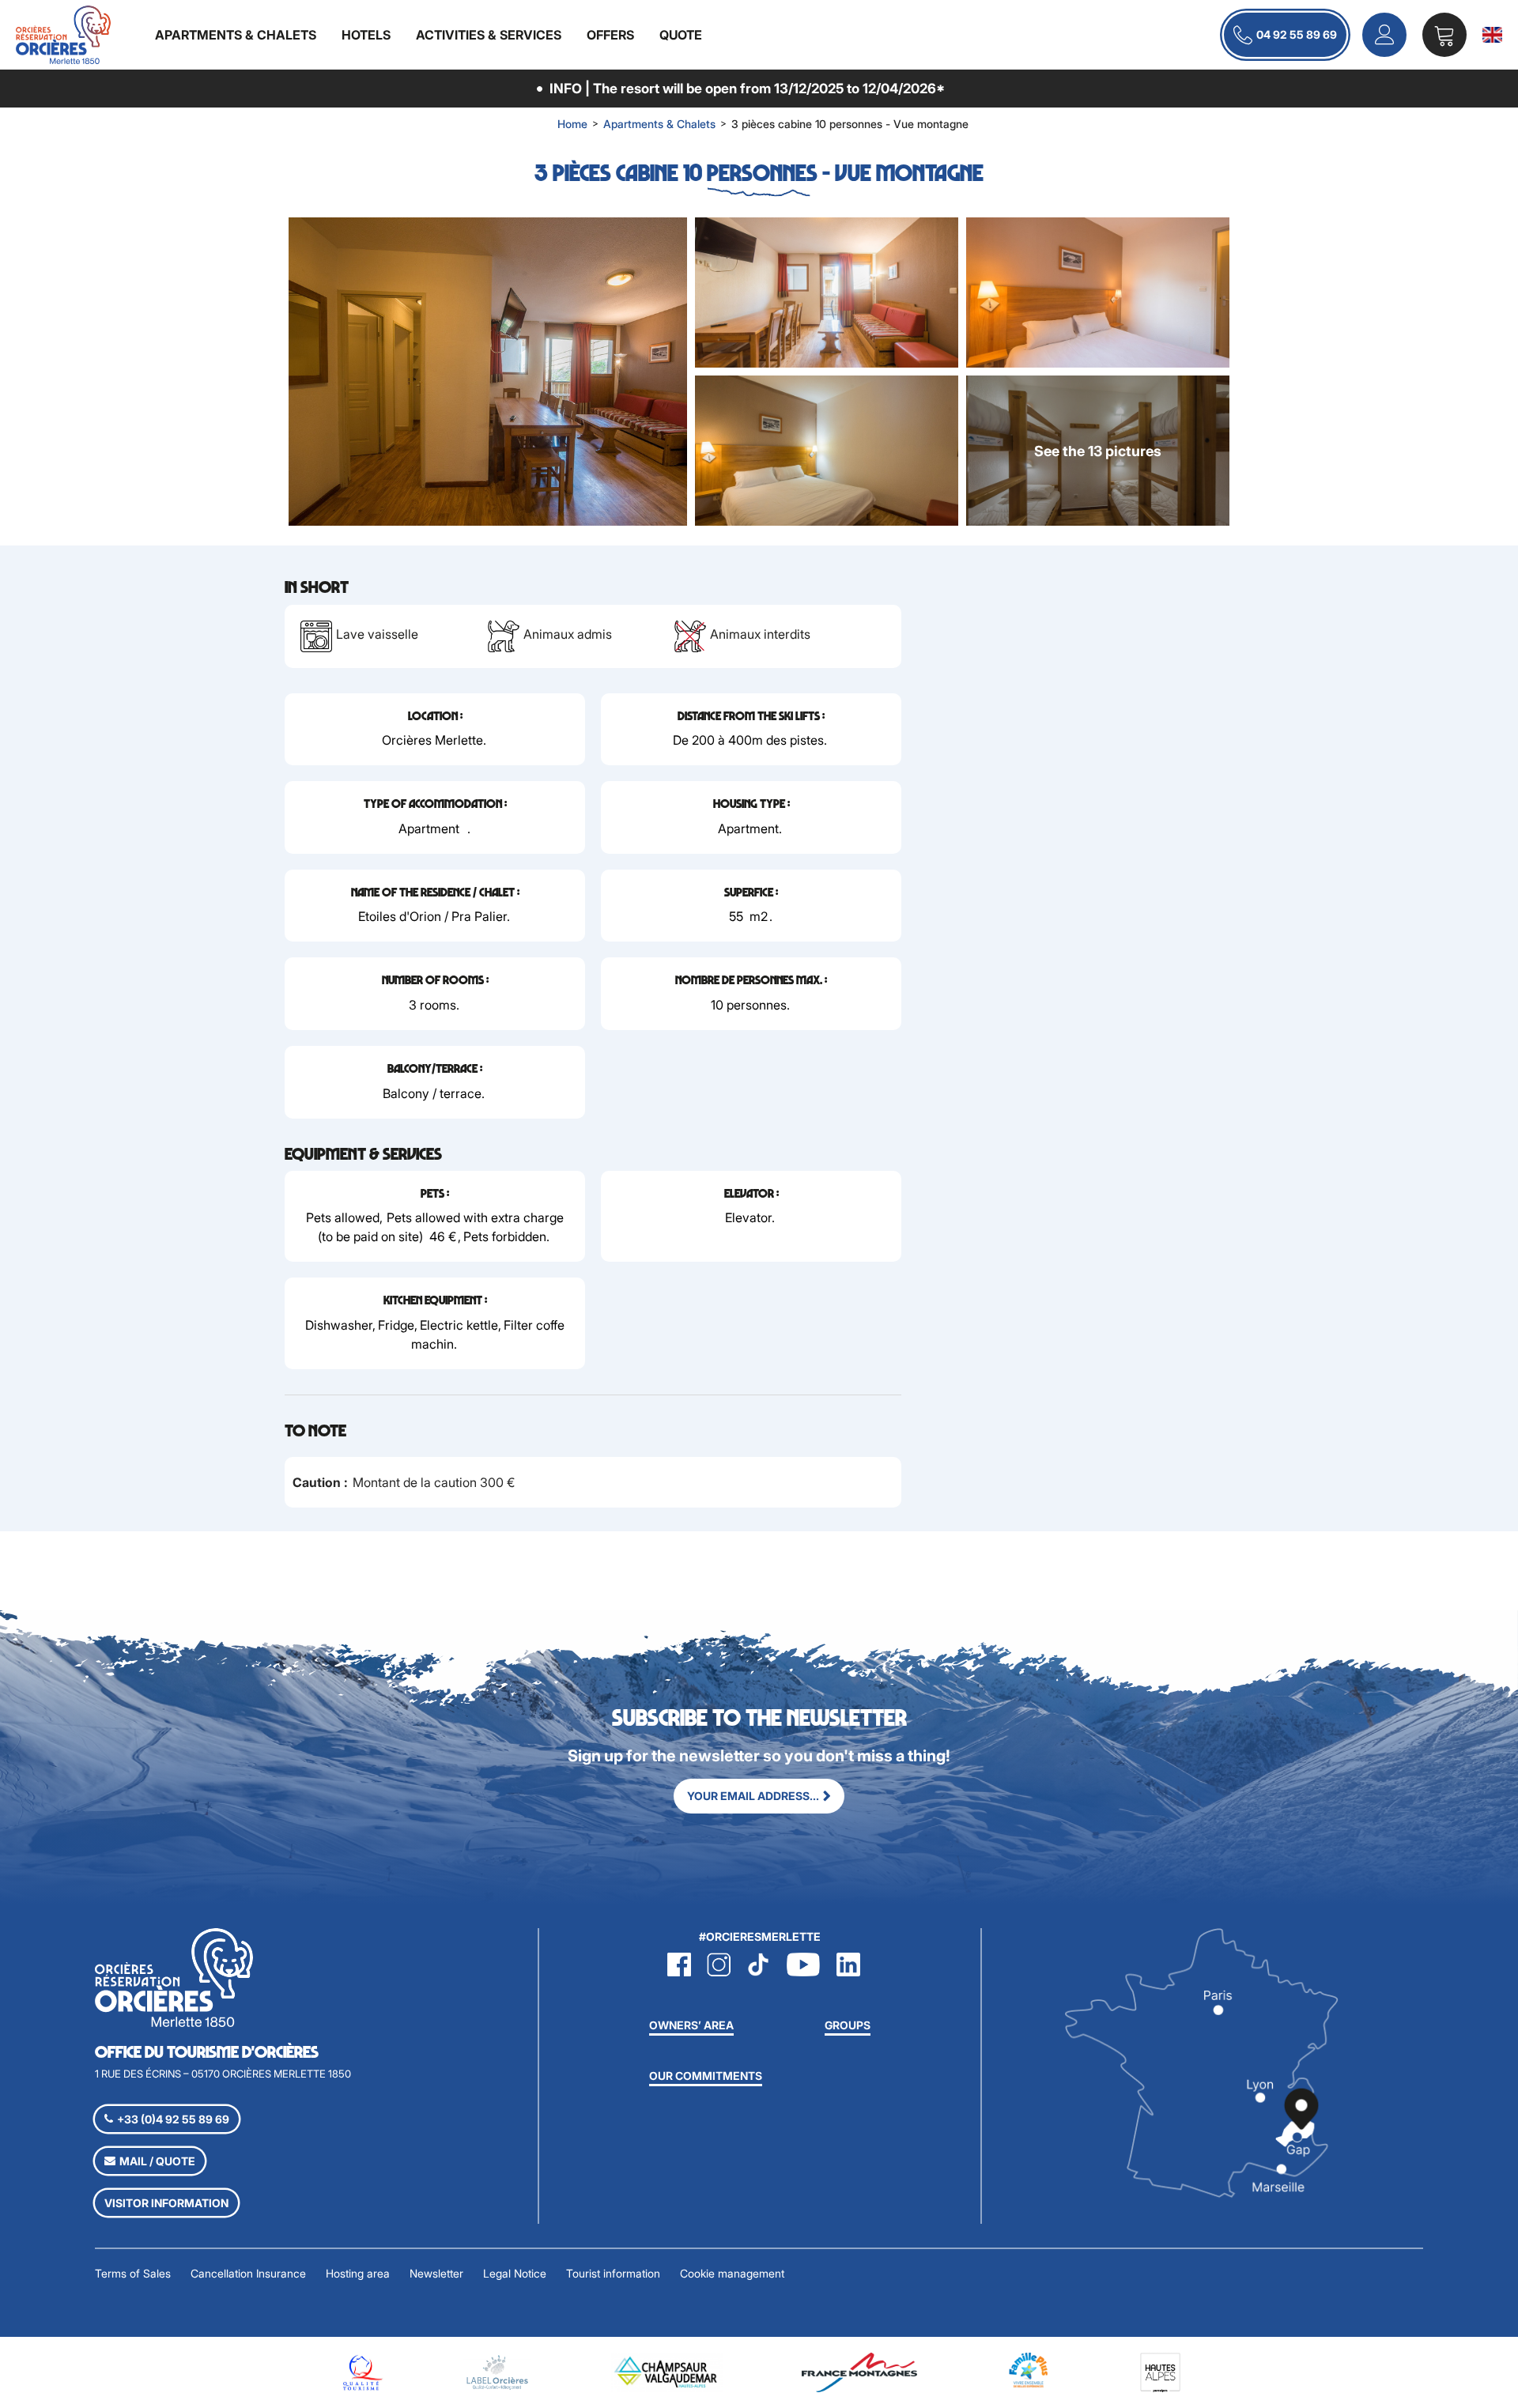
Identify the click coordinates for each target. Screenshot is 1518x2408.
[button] (1444, 35)
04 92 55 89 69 (1297, 34)
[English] (1492, 35)
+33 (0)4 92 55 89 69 (173, 2119)
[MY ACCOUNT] (1384, 35)
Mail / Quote (157, 2161)
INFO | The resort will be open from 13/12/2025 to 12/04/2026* (747, 88)
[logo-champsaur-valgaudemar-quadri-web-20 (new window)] (667, 2371)
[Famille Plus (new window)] (1029, 2369)
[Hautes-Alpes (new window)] (1160, 2371)
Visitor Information (166, 2203)
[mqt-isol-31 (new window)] (361, 2371)
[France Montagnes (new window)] (859, 2371)
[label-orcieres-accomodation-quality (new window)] (497, 2371)
